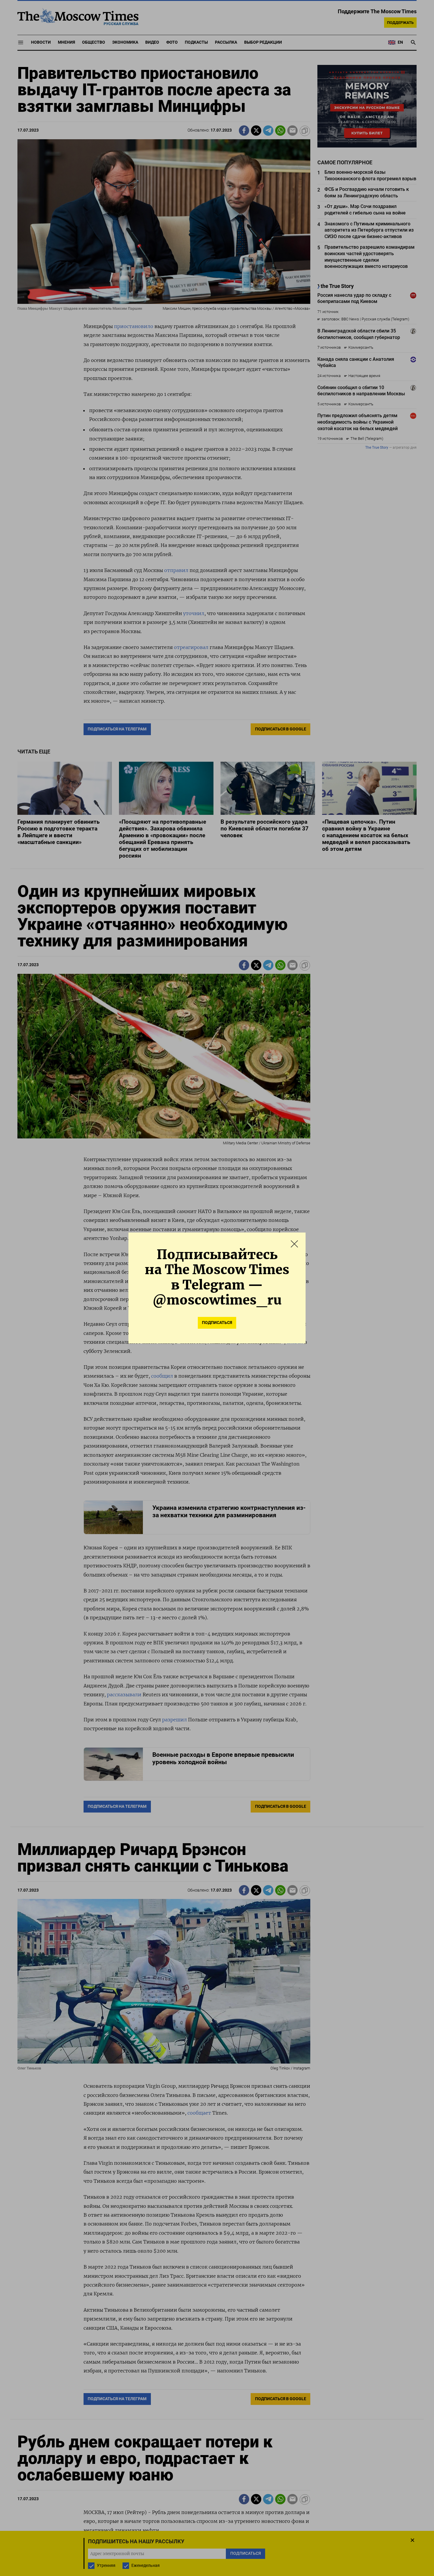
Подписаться (217, 1323)
